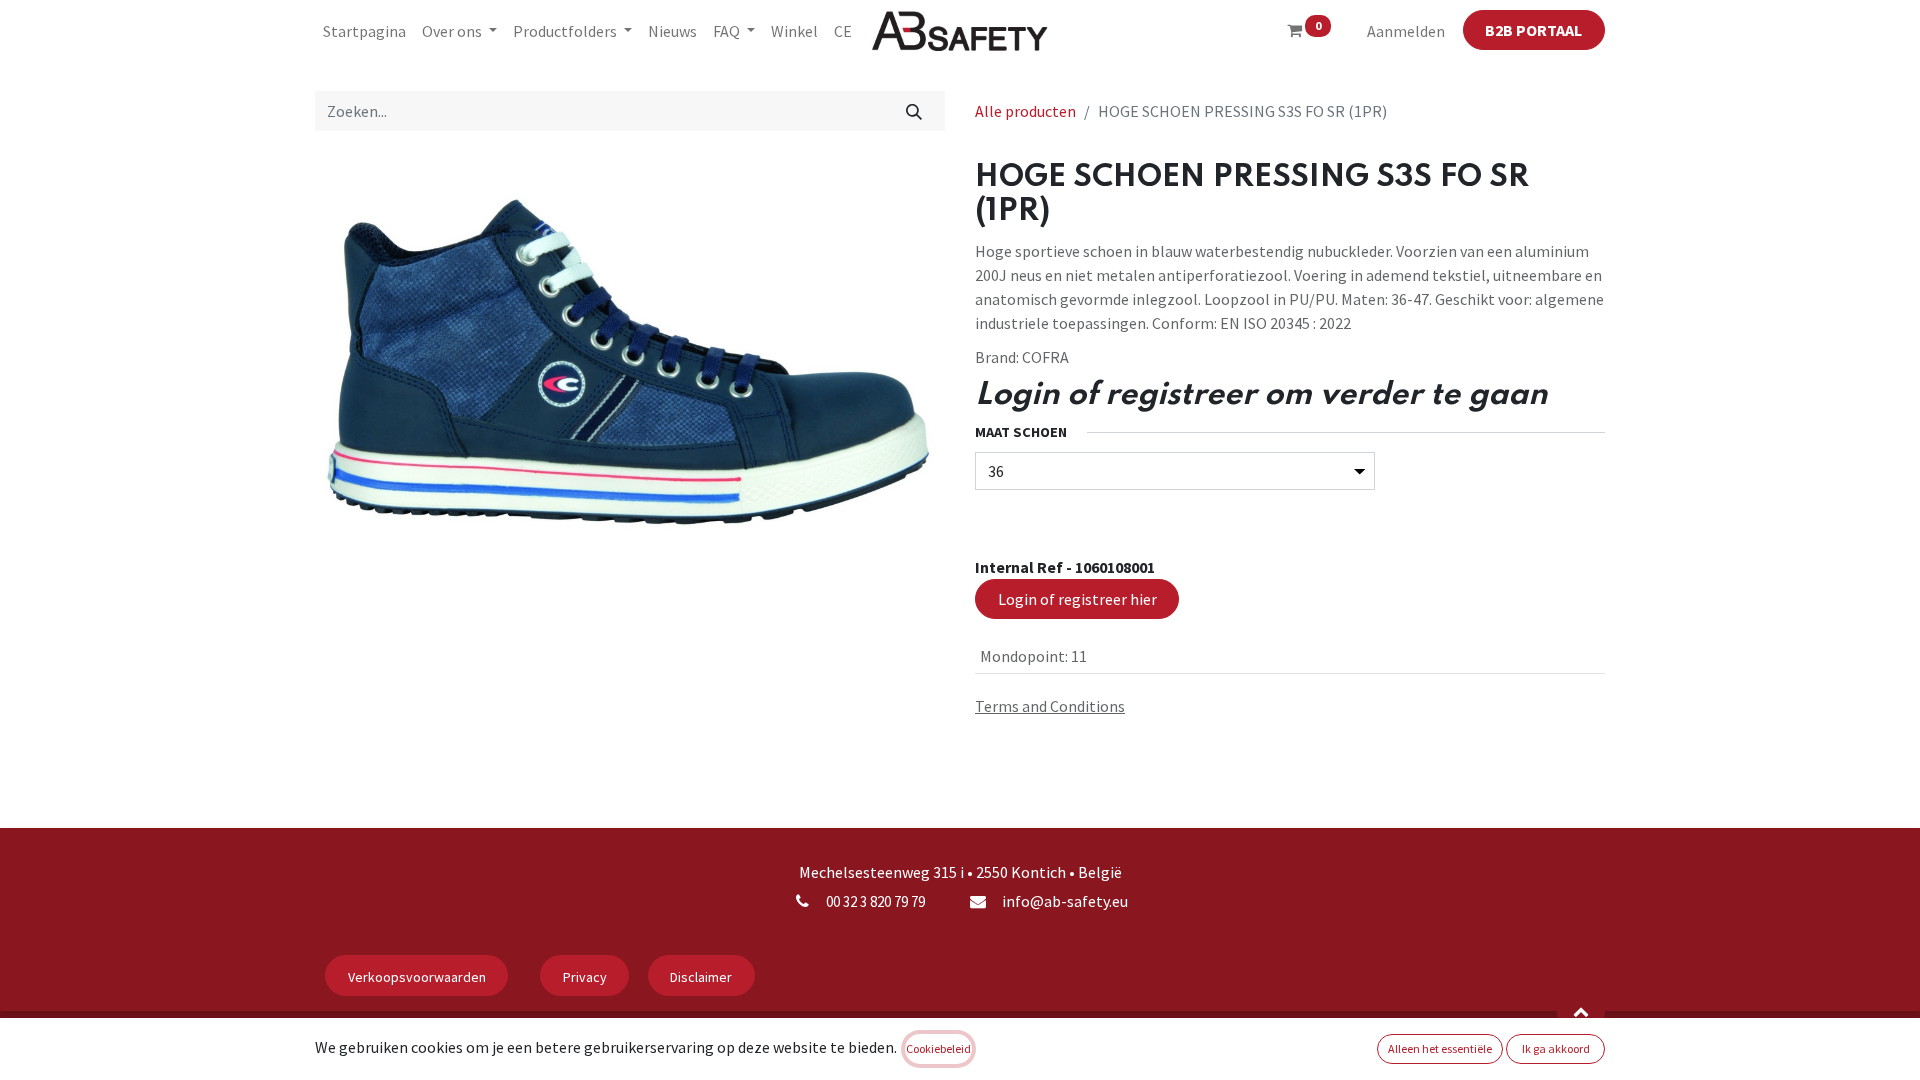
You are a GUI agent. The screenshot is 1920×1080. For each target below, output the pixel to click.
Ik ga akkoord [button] (1556, 1048)
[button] (1581, 1011)
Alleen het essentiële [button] (1440, 1048)
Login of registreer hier (1077, 599)
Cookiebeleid (938, 1048)
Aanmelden (1406, 31)
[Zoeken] (914, 111)
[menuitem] (364, 31)
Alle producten (1025, 111)
